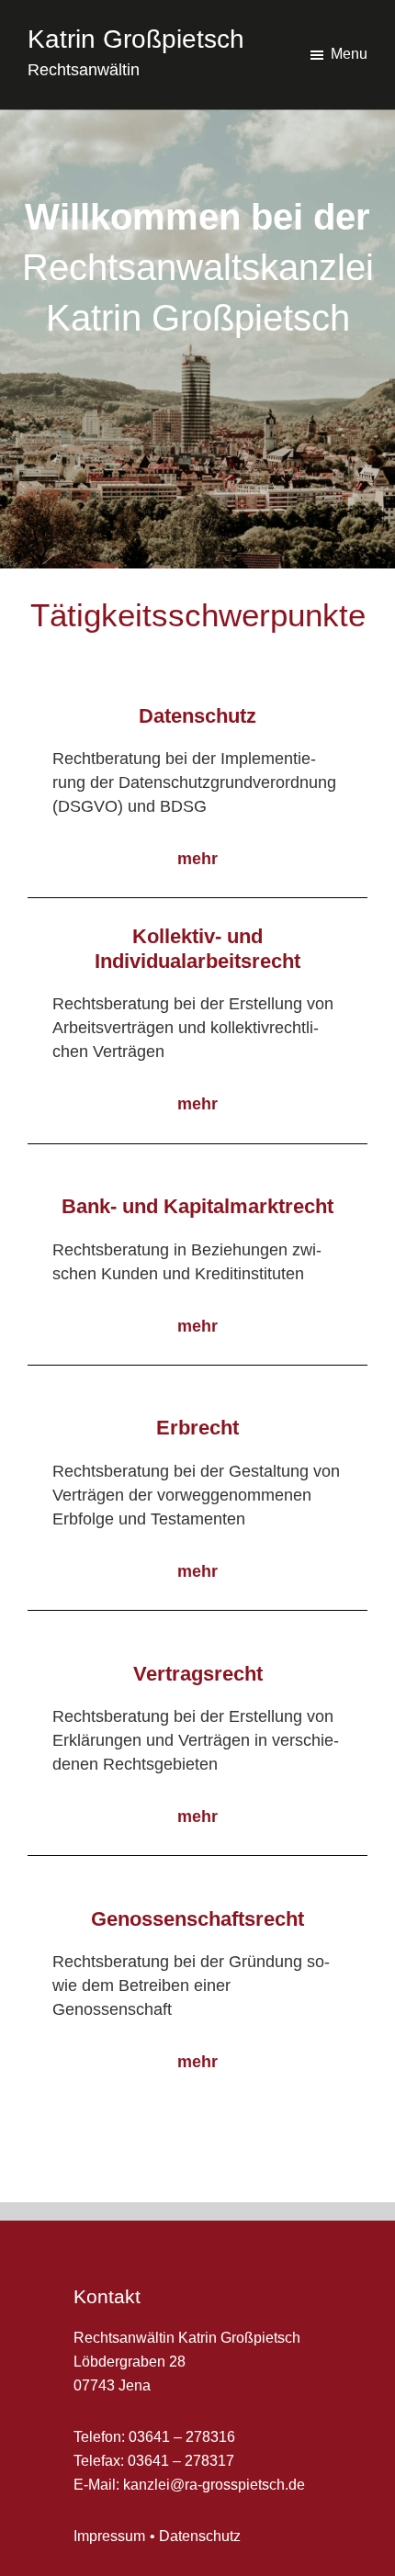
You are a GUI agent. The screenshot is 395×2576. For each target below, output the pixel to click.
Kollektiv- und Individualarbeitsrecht (197, 948)
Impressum (109, 2536)
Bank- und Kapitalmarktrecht (197, 1206)
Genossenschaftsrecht (197, 1919)
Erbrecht (197, 1428)
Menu (349, 54)
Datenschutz (197, 716)
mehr (197, 859)
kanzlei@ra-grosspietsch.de (214, 2485)
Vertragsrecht (198, 1674)
